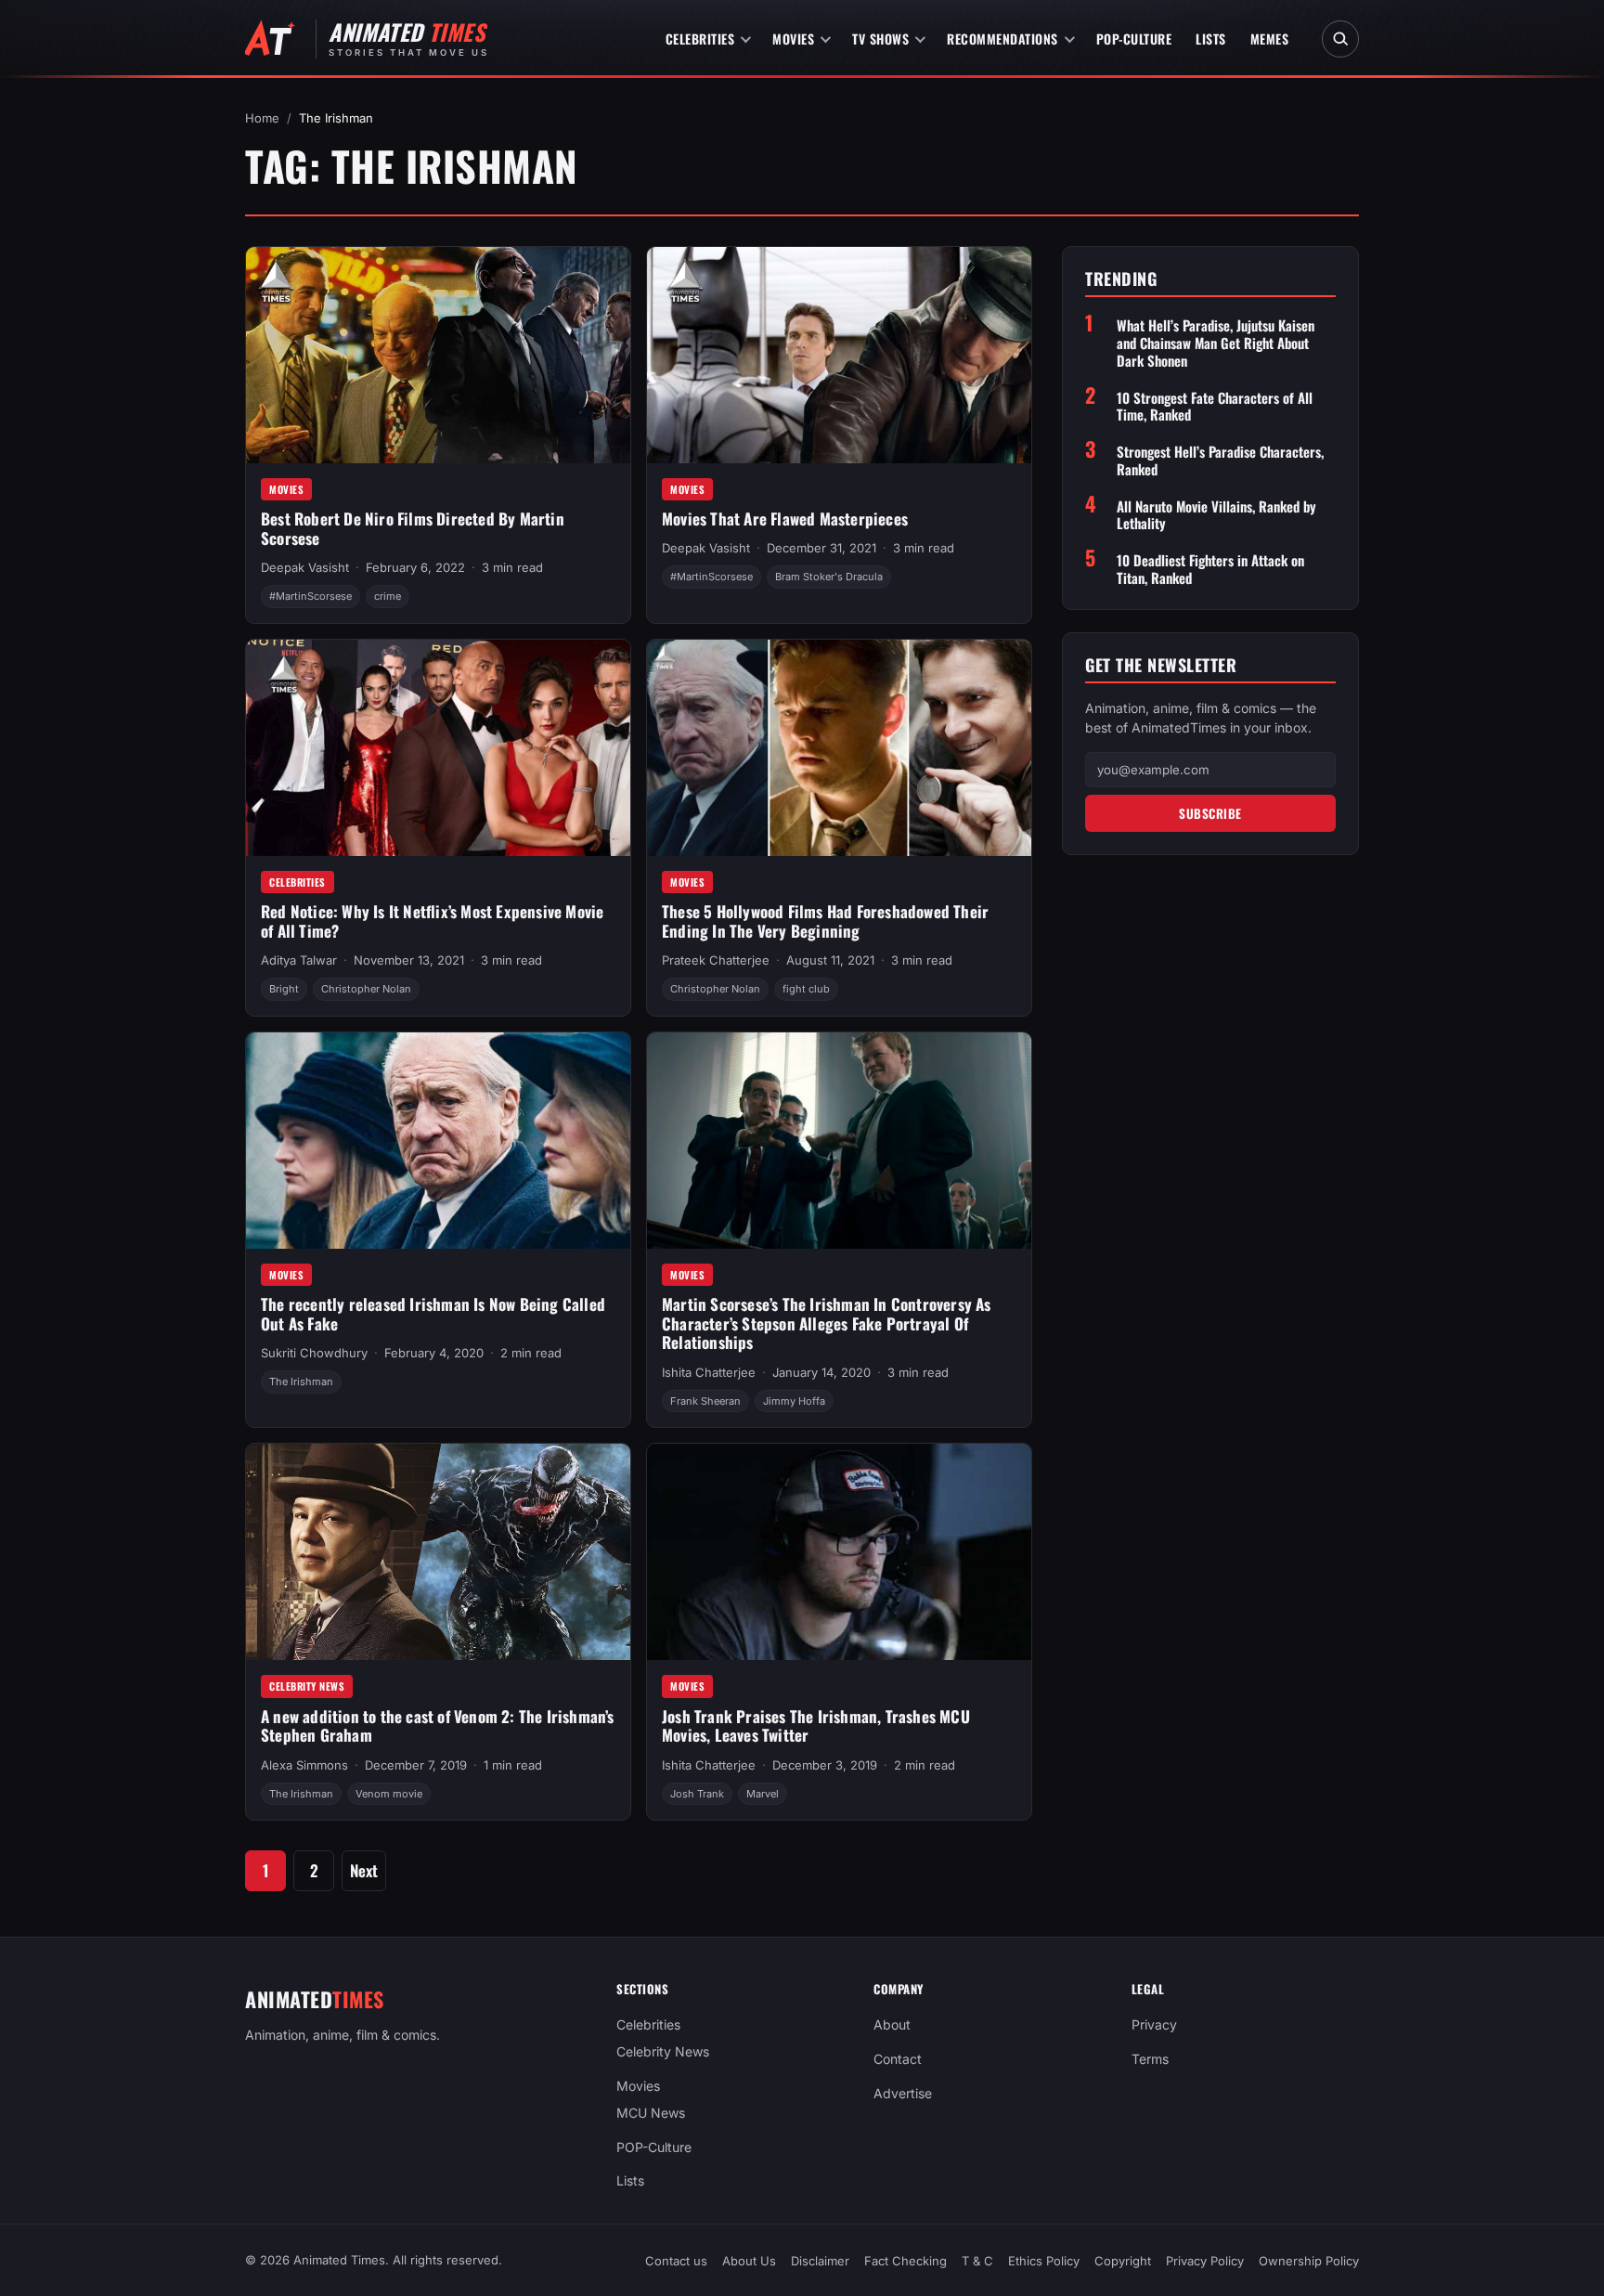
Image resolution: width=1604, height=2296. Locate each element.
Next (364, 1870)
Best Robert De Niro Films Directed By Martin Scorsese (413, 528)
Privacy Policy (1205, 2261)
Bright (284, 989)
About (892, 2024)
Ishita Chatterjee (709, 1372)
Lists (1211, 39)
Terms (1150, 2059)
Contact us (676, 2261)
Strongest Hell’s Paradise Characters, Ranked (1220, 460)
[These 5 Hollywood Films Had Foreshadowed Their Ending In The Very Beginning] (839, 748)
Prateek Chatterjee (716, 960)
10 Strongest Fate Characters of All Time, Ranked (1215, 407)
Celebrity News (307, 1686)
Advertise (903, 2093)
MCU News (651, 2112)
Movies (793, 39)
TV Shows (880, 39)
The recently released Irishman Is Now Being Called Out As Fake (433, 1314)
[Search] (1340, 39)
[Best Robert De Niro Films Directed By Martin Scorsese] (438, 355)
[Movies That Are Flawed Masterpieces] (839, 355)
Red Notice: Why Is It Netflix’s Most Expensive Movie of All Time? (432, 921)
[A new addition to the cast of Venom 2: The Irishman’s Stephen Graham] (438, 1552)
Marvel (763, 1794)
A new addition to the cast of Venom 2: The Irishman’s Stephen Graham (438, 1726)
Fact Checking (905, 2261)
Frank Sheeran (705, 1401)
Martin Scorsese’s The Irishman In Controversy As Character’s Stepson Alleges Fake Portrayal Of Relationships (827, 1323)
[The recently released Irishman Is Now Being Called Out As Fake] (438, 1141)
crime (388, 596)
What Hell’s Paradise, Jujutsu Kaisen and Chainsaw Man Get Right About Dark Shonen (1216, 343)
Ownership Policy (1309, 2261)
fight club (806, 989)
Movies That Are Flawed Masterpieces (785, 519)
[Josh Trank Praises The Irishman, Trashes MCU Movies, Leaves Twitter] (839, 1552)
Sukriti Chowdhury (314, 1353)
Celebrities (700, 39)
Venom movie (389, 1794)
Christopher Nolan (366, 989)
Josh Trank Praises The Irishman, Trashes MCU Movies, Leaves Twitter (816, 1726)
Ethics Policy (1044, 2261)
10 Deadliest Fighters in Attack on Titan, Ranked (1210, 569)
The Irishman (301, 1381)
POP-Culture (1134, 39)
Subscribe (1210, 813)
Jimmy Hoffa (794, 1401)
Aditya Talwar (299, 960)
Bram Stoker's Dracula (829, 577)
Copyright (1123, 2261)
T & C (977, 2261)
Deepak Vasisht (305, 567)
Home (262, 118)
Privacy (1154, 2024)
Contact (898, 2059)
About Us (749, 2261)
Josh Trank (697, 1794)
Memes (1270, 39)
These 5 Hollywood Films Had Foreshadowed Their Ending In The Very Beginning (825, 921)
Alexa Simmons (304, 1765)
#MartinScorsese (310, 596)
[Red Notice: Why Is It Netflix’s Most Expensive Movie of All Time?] (438, 748)
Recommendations (1002, 39)
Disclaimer (820, 2261)
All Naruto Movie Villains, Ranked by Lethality (1216, 515)
